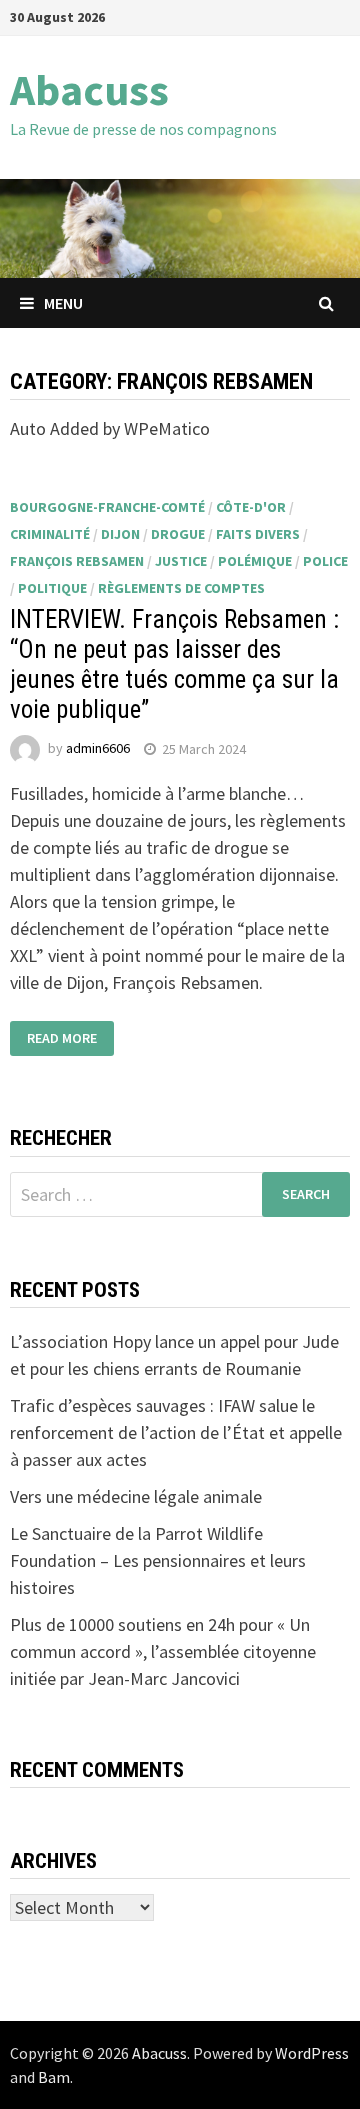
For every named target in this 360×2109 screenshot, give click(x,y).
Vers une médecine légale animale (136, 1496)
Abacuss (89, 89)
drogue (178, 534)
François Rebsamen (77, 561)
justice (181, 561)
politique (52, 588)
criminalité (50, 534)
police (325, 561)
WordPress (312, 2053)
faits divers (258, 534)
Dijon (120, 534)
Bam (54, 2077)
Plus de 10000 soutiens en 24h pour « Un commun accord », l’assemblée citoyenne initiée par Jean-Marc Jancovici (163, 1651)
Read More (62, 1038)
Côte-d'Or (251, 507)
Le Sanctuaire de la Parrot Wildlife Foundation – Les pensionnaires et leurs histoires (158, 1560)
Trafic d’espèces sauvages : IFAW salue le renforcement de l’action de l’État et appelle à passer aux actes (176, 1432)
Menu (63, 303)
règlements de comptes (181, 588)
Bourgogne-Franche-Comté (107, 507)
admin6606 (98, 749)
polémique (255, 561)
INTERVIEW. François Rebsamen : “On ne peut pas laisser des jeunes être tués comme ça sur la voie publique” (174, 664)
